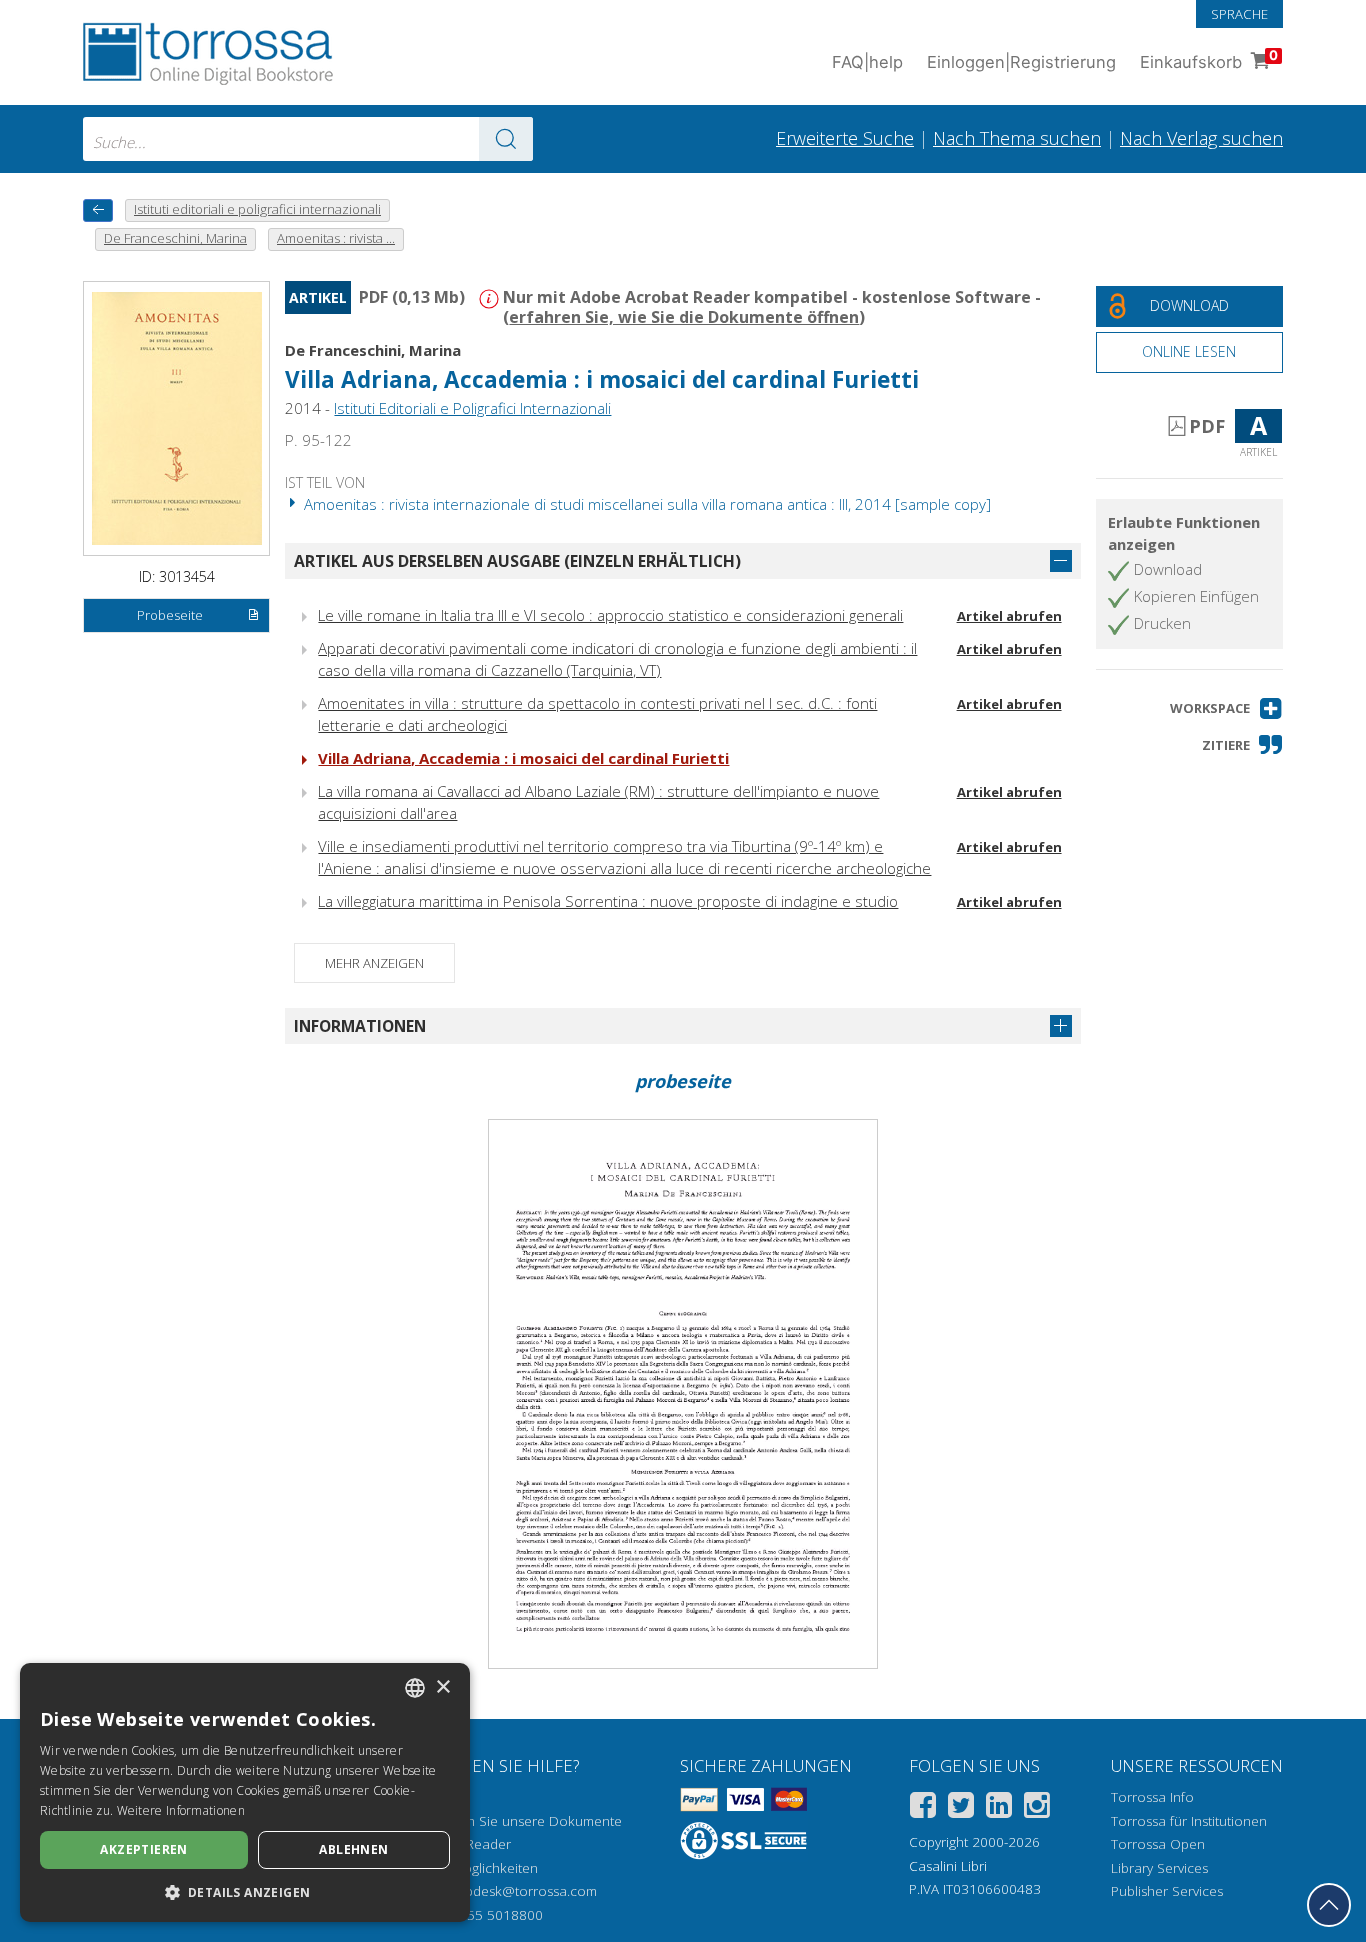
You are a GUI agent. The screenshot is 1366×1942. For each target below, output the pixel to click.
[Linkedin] (999, 1808)
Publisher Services (1167, 1891)
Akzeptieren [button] (143, 1849)
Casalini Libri (948, 1866)
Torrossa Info (1152, 1797)
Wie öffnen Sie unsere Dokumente (514, 1821)
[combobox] (308, 139)
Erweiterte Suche (845, 138)
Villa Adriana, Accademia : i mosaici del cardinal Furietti (523, 758)
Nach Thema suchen (1017, 138)
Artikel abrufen (1009, 616)
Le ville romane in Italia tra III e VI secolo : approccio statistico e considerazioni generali (610, 615)
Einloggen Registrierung (1021, 62)
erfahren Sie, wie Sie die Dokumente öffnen (684, 317)
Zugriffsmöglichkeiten (472, 1868)
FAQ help (867, 62)
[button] (1226, 708)
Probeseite (170, 615)
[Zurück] (98, 210)
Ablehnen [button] (353, 1849)
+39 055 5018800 (487, 1915)
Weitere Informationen (181, 1810)
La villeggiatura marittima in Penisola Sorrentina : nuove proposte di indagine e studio (608, 901)
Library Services (1159, 1868)
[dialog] (245, 1792)
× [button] (442, 1687)
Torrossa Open (1158, 1844)
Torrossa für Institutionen (1189, 1821)
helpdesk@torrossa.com (521, 1891)
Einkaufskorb (1209, 59)
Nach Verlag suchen (1201, 138)
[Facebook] (923, 1808)
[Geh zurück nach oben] (1329, 1905)
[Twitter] (961, 1808)
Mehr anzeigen (374, 963)
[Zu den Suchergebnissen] (506, 139)
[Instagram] (1037, 1808)
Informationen (360, 1026)
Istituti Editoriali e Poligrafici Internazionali (472, 408)
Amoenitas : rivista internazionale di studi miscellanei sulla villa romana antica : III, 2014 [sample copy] (645, 504)
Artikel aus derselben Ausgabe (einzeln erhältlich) (517, 561)
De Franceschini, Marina (373, 350)
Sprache (1239, 14)
